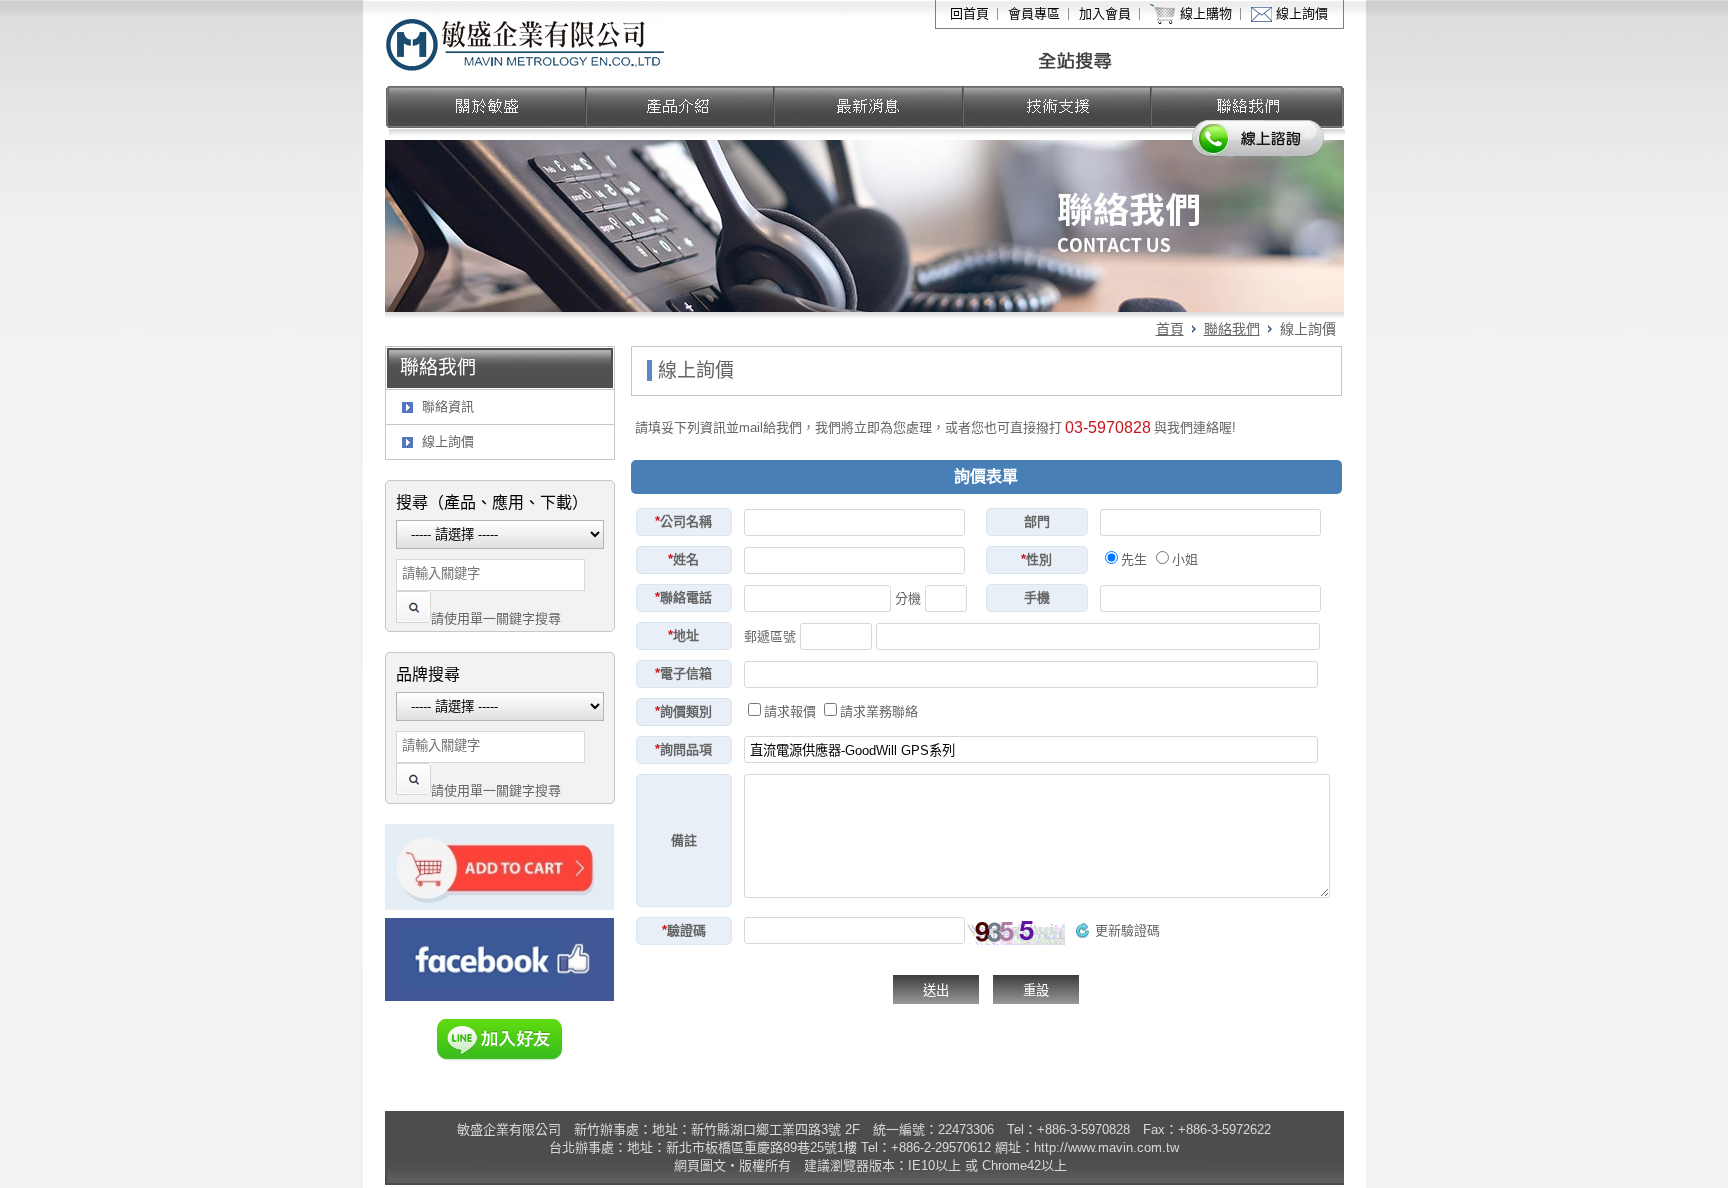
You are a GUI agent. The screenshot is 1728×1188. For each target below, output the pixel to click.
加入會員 (1105, 13)
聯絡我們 (1232, 329)
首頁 (1170, 329)
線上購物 (1206, 13)
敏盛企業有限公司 (526, 43)
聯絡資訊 (448, 406)
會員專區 (1034, 13)
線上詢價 (1302, 13)
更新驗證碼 (1127, 930)
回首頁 (969, 13)
